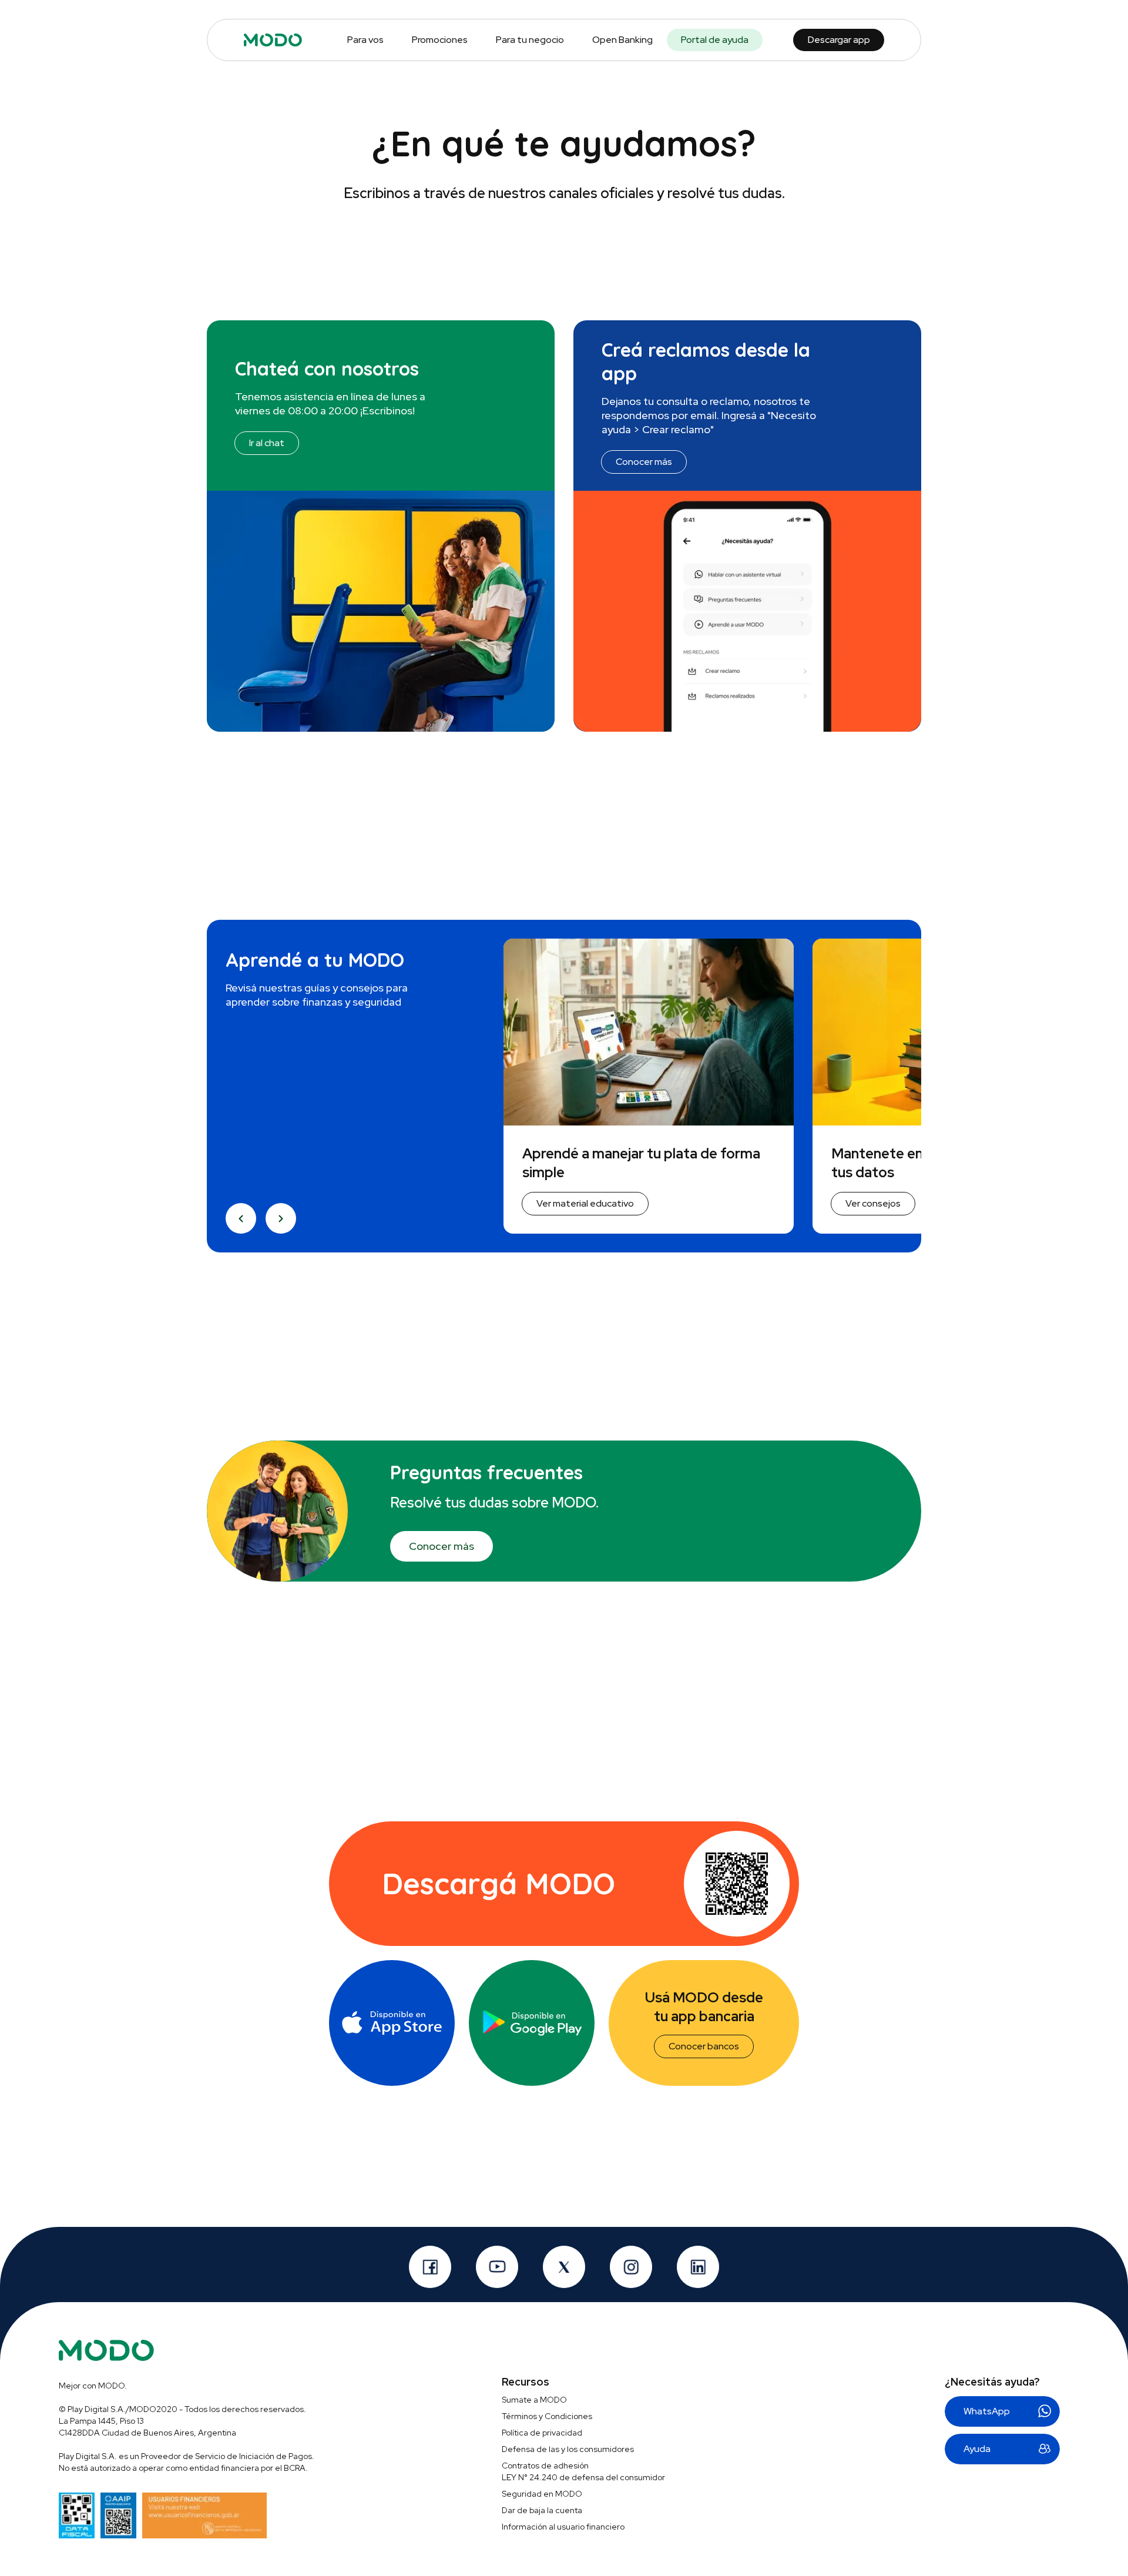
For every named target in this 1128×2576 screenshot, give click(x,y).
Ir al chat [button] (267, 443)
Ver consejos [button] (873, 1203)
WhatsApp (987, 2411)
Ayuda (977, 2449)
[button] (241, 1218)
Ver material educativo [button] (585, 1203)
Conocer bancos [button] (704, 2046)
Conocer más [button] (644, 462)
